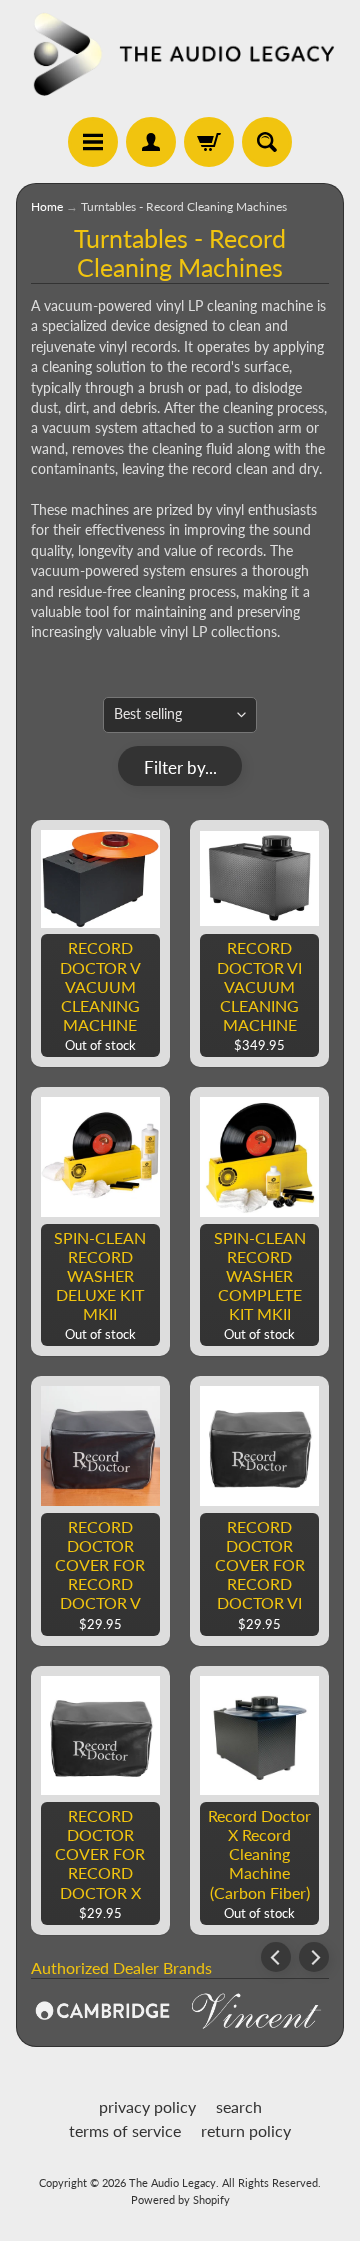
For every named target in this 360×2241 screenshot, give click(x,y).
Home (47, 206)
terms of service (125, 2130)
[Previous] (276, 1957)
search (239, 2106)
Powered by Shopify (180, 2199)
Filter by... (180, 767)
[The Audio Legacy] (180, 53)
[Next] (314, 1957)
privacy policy (147, 2106)
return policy (246, 2130)
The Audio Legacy (172, 2182)
